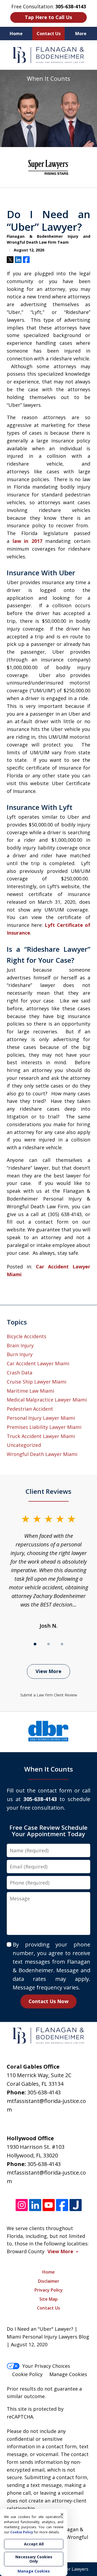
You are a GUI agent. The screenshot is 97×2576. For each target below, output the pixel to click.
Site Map (48, 2299)
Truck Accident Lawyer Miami (41, 1436)
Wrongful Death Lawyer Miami (42, 1454)
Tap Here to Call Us (48, 17)
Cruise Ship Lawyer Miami (37, 1382)
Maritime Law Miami (30, 1391)
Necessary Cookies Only (34, 2559)
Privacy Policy (49, 2290)
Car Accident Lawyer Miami (38, 1363)
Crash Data (20, 1373)
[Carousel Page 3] (62, 1644)
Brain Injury (20, 1345)
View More (48, 1671)
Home (16, 34)
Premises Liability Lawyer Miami (44, 1427)
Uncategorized (24, 1445)
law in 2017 (27, 541)
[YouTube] (49, 2205)
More (81, 34)
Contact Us (49, 34)
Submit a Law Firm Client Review (49, 1695)
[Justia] (76, 2205)
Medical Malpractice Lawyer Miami (47, 1400)
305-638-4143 (44, 2092)
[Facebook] (62, 2205)
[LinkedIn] (35, 2205)
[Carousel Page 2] (48, 1644)
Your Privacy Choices (46, 2366)
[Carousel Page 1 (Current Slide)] (35, 1644)
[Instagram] (22, 2205)
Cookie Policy (27, 2374)
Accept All (34, 2544)
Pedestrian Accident (30, 1409)
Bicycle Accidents (27, 1336)
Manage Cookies (68, 2374)
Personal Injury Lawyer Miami (41, 1418)
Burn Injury (20, 1354)
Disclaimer (49, 2281)
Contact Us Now (48, 2001)
